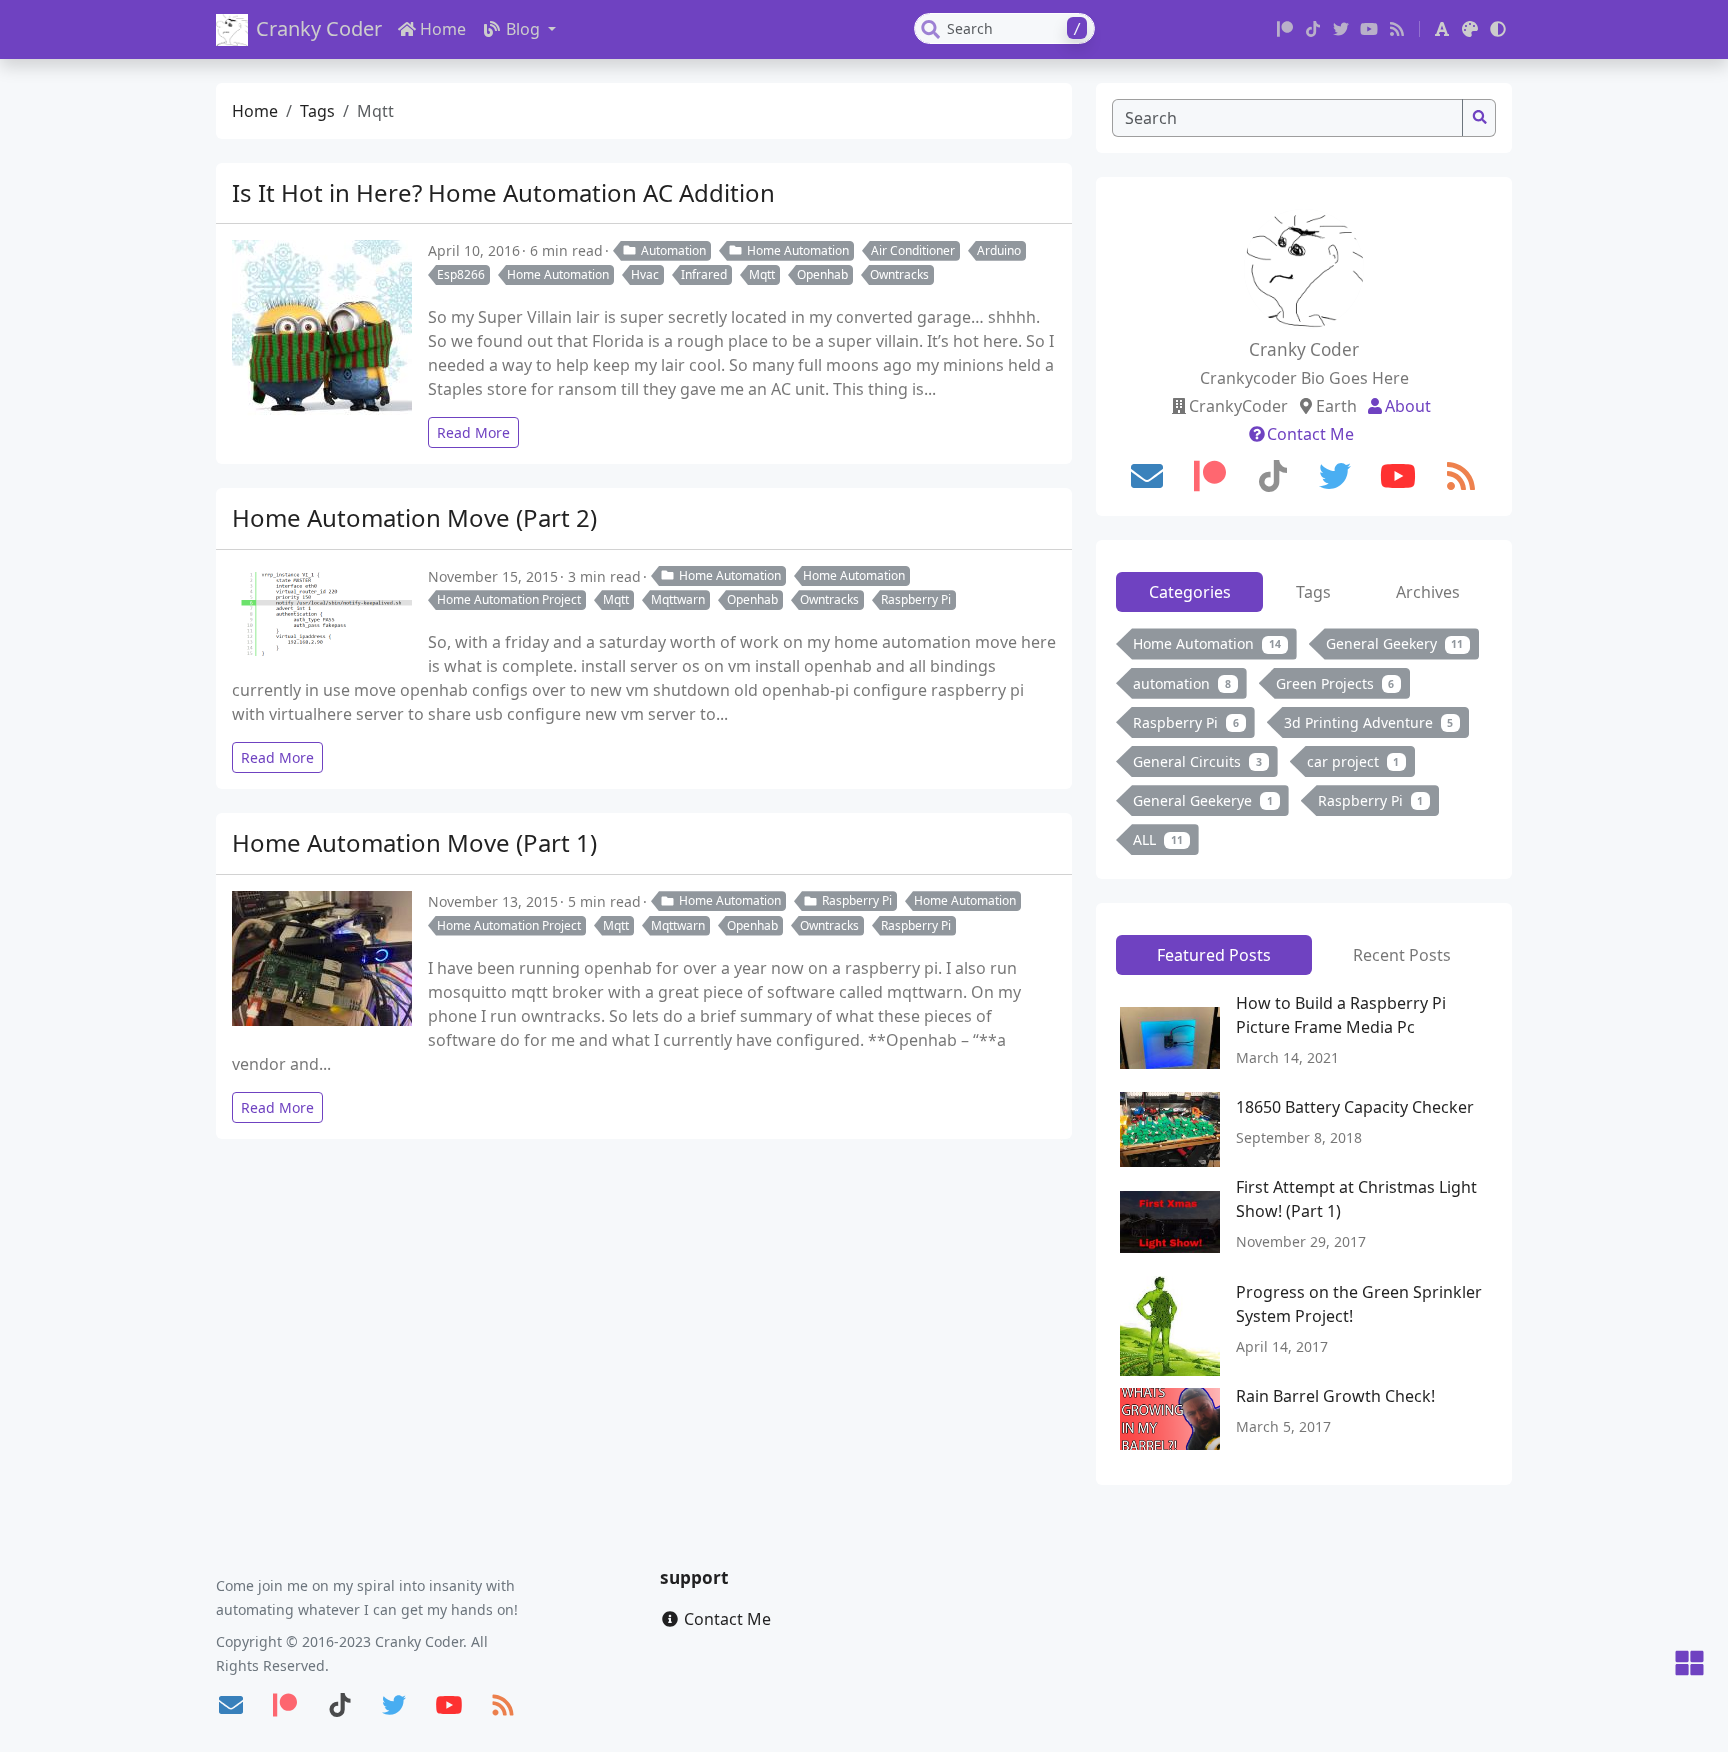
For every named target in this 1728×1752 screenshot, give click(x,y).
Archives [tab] (1428, 592)
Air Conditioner (913, 250)
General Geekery (1395, 643)
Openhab (822, 274)
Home (443, 29)
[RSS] (1397, 29)
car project (1353, 761)
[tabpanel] (1304, 745)
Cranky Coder (319, 28)
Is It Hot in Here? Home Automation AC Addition (503, 192)
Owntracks (899, 274)
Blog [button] (525, 29)
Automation (673, 250)
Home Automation (798, 250)
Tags (317, 111)
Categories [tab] (1190, 592)
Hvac (645, 274)
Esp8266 (461, 274)
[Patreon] (1285, 29)
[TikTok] (1313, 29)
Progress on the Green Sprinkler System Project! (1359, 1304)
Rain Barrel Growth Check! (1335, 1396)
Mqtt (762, 274)
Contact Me (1310, 434)
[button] (1442, 29)
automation (1182, 683)
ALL (1158, 839)
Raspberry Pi (916, 599)
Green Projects (1335, 683)
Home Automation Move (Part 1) (414, 842)
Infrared (704, 274)
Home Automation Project (509, 599)
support (694, 1577)
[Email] (1147, 476)
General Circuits (1197, 761)
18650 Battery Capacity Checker (1355, 1107)
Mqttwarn (678, 599)
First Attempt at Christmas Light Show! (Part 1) (1356, 1199)
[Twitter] (1341, 29)
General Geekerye (1203, 800)
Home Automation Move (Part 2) (414, 517)
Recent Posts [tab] (1402, 955)
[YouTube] (1369, 29)
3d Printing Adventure (1369, 722)
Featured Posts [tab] (1214, 955)
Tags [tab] (1313, 592)
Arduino (999, 250)
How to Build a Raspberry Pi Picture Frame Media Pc (1341, 1015)
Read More (473, 432)
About (1408, 406)
